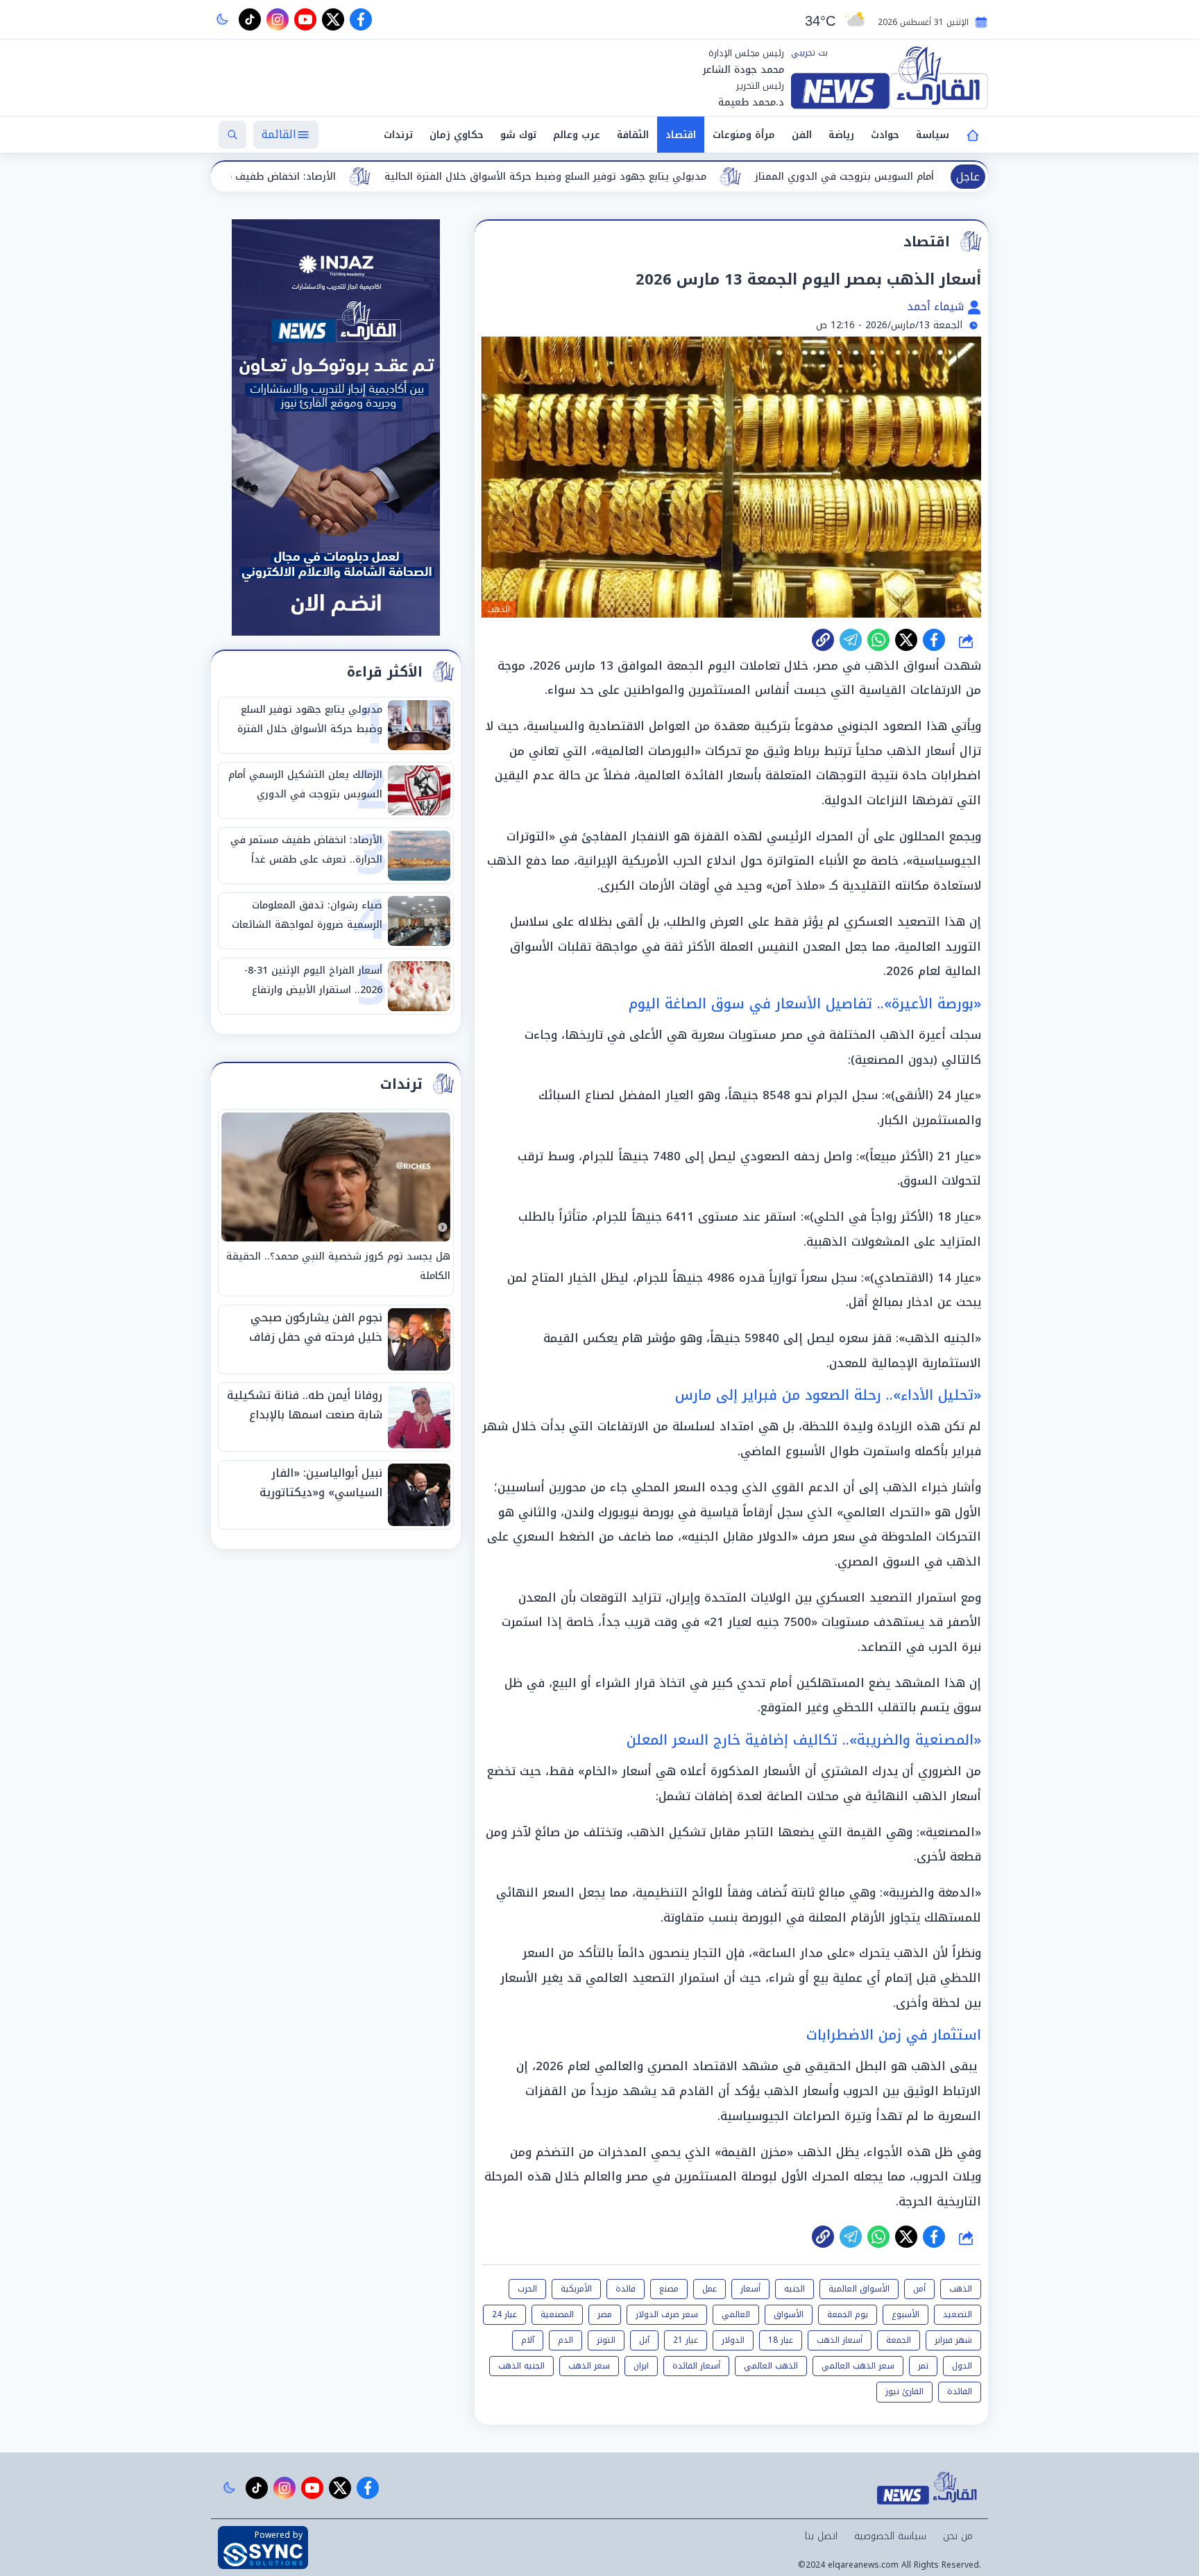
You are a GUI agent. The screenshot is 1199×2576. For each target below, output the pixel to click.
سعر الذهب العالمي (858, 2366)
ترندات (398, 135)
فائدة (626, 2289)
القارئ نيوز (904, 2391)
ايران (641, 2366)
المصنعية (557, 2314)
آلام (528, 2340)
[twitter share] (906, 640)
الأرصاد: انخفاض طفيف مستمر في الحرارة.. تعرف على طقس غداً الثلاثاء (366, 177)
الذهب (961, 2289)
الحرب (527, 2289)
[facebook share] (934, 640)
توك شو (518, 135)
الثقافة (633, 135)
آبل (644, 2340)
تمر (923, 2366)
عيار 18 (781, 2340)
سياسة (933, 135)
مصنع (669, 2289)
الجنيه (794, 2289)
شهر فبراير (953, 2340)
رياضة (841, 135)
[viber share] (851, 640)
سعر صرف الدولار (667, 2314)
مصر (605, 2314)
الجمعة (899, 2340)
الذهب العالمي (771, 2366)
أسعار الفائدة (696, 2366)
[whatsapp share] (878, 640)
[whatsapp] (823, 640)
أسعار (750, 2289)
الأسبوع (905, 2314)
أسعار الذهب (840, 2340)
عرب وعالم (577, 135)
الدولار (733, 2340)
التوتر (606, 2340)
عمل (709, 2289)
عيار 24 (504, 2314)
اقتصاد (681, 135)
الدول (962, 2366)
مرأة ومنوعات (744, 135)
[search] (232, 135)
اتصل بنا (821, 2536)
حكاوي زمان (457, 135)
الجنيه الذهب (521, 2366)
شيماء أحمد (937, 306)
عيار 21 (686, 2340)
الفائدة (960, 2391)
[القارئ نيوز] (890, 78)
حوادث (885, 135)
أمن (919, 2289)
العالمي (736, 2314)
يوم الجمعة (848, 2314)
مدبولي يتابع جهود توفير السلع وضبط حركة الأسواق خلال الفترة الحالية (735, 177)
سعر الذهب (589, 2366)
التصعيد (958, 2314)
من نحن (958, 2536)
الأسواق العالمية (859, 2289)
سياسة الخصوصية (890, 2536)
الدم (566, 2340)
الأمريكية (576, 2289)
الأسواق (789, 2314)
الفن (802, 135)
